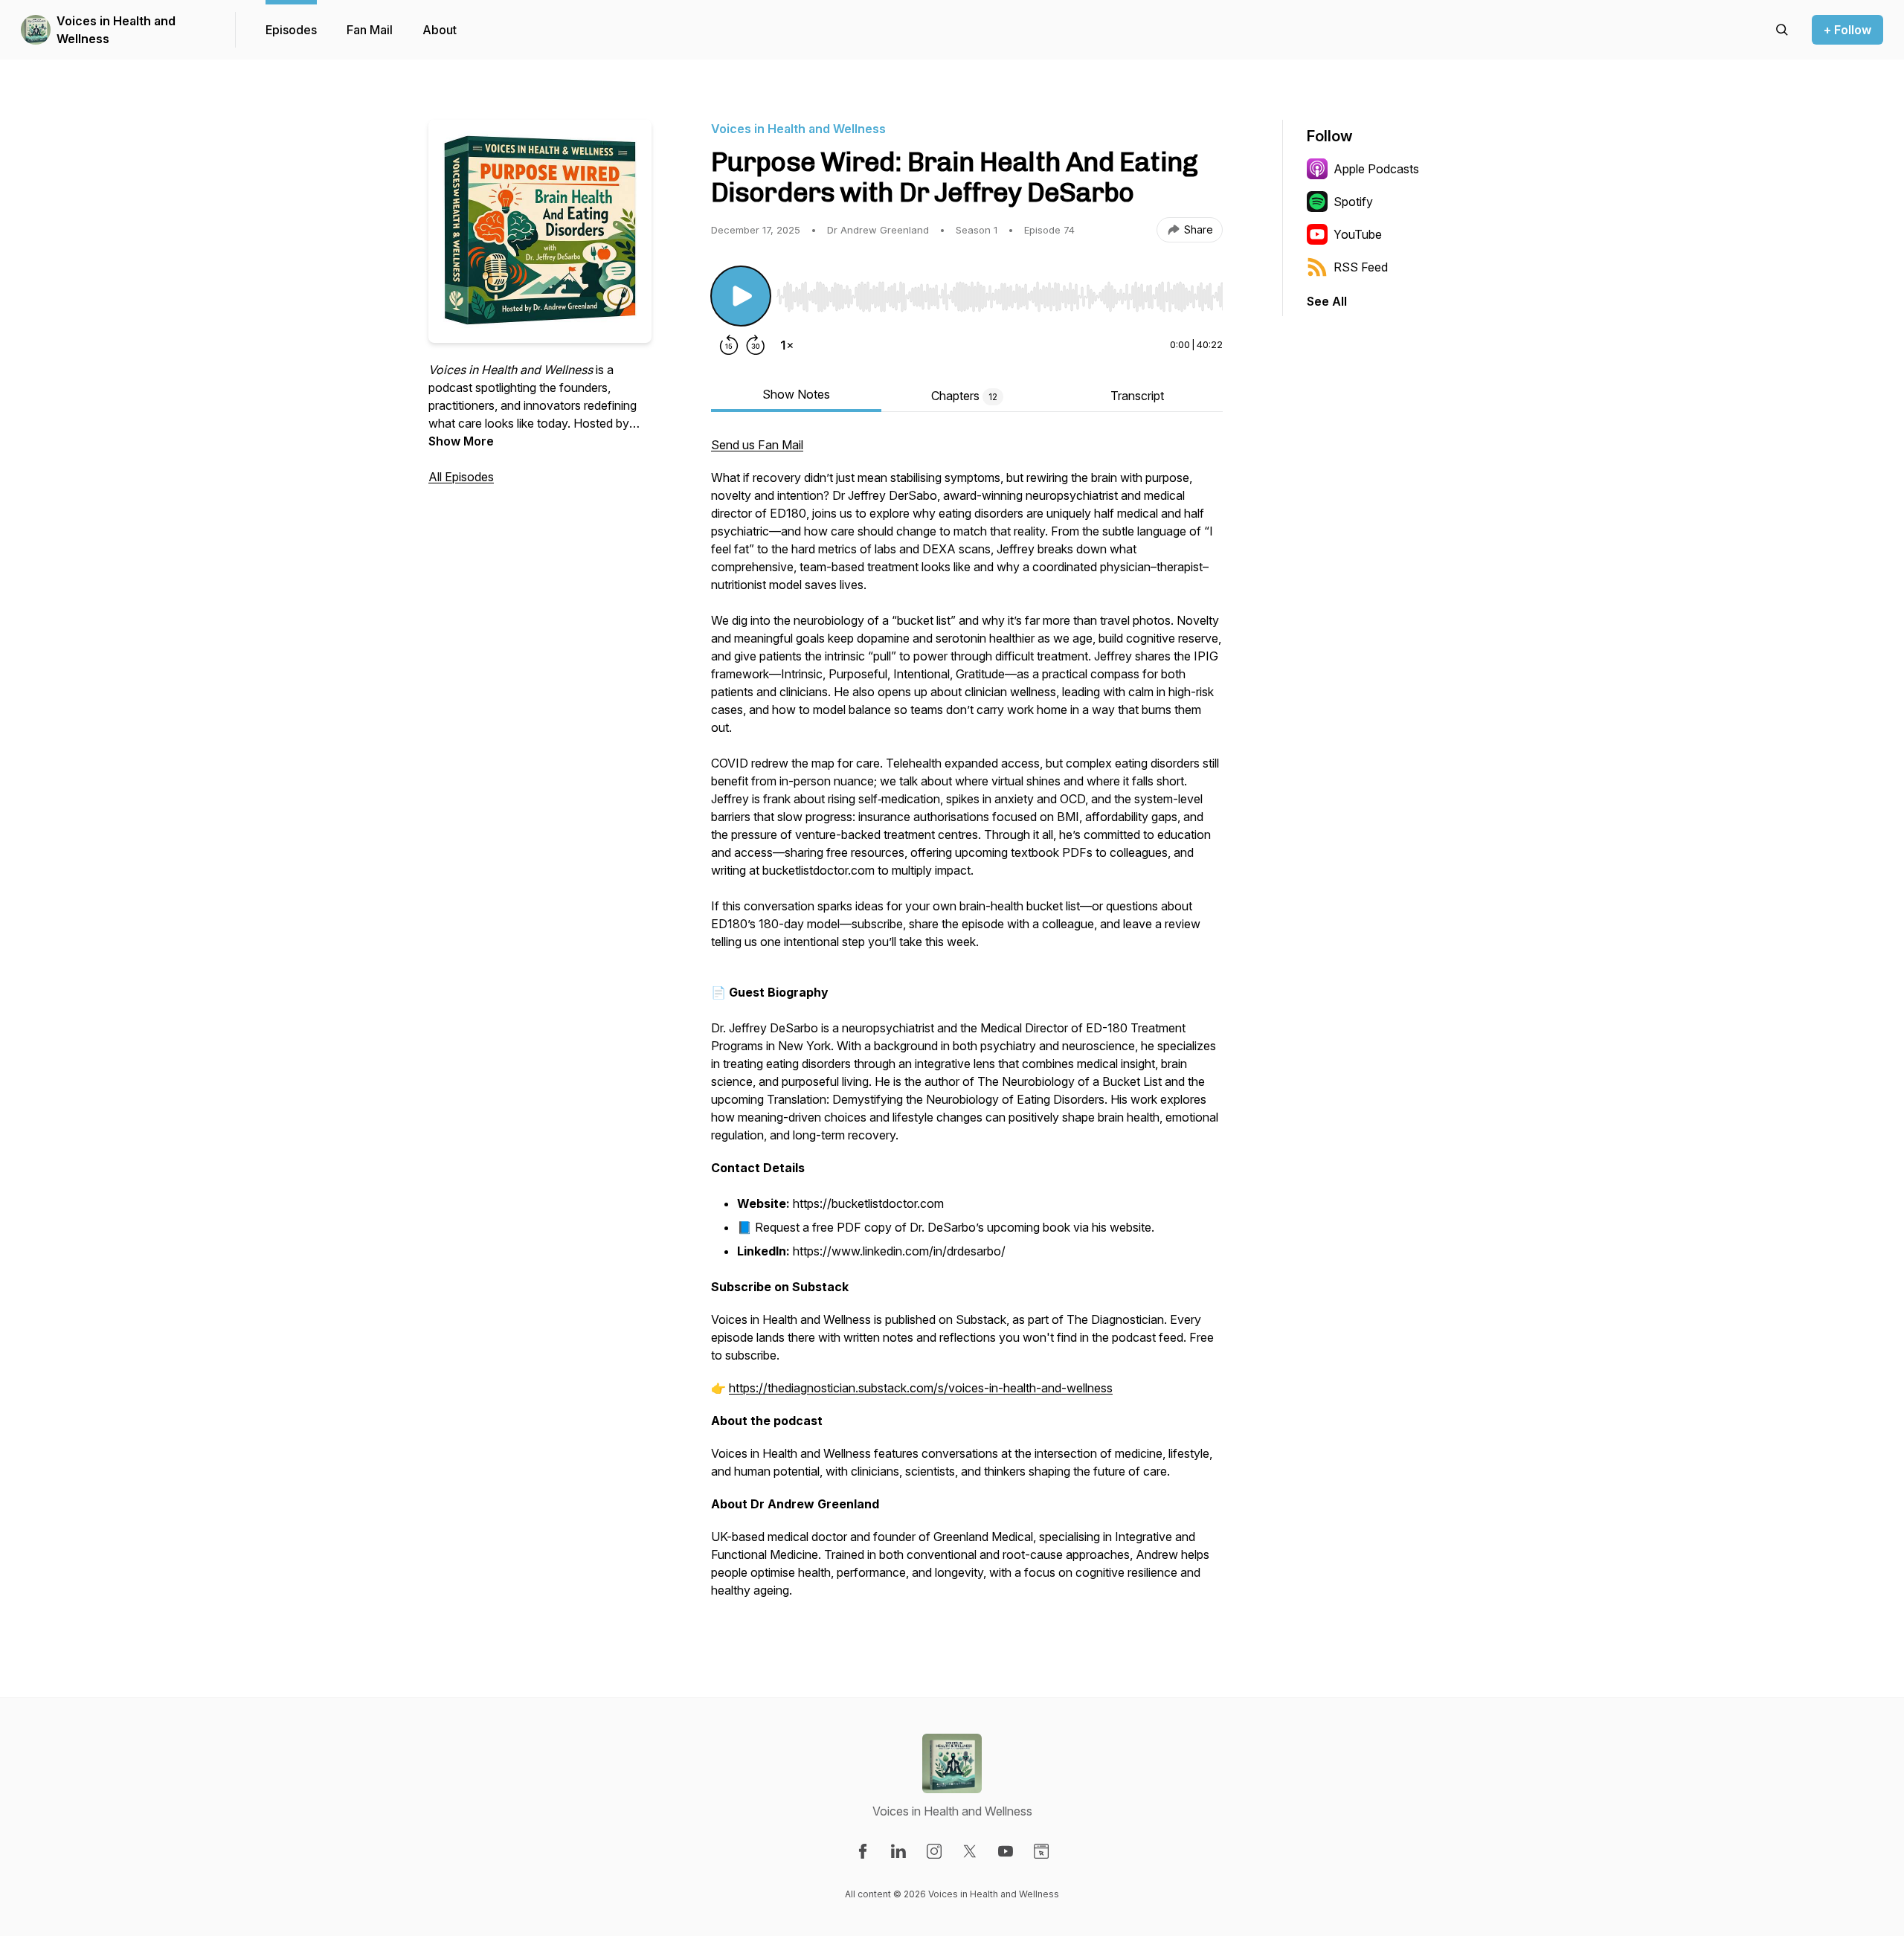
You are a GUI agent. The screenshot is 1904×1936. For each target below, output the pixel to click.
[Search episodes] (1782, 30)
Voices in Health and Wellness (116, 30)
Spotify (1353, 202)
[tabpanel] (967, 1025)
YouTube (1358, 234)
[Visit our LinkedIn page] (898, 1851)
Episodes (291, 30)
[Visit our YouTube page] (1006, 1851)
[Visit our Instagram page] (934, 1851)
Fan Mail (370, 30)
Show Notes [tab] (796, 394)
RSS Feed (1361, 267)
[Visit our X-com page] (970, 1851)
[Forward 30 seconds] (756, 345)
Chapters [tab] (964, 396)
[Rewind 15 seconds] (729, 345)
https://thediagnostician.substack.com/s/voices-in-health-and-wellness (921, 1388)
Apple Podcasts (1376, 169)
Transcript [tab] (1137, 396)
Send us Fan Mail (757, 445)
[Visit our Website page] (1041, 1851)
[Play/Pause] (741, 296)
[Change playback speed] (787, 345)
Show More (461, 441)
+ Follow (1847, 30)
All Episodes (461, 477)
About (440, 30)
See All (1327, 301)
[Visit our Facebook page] (863, 1851)
